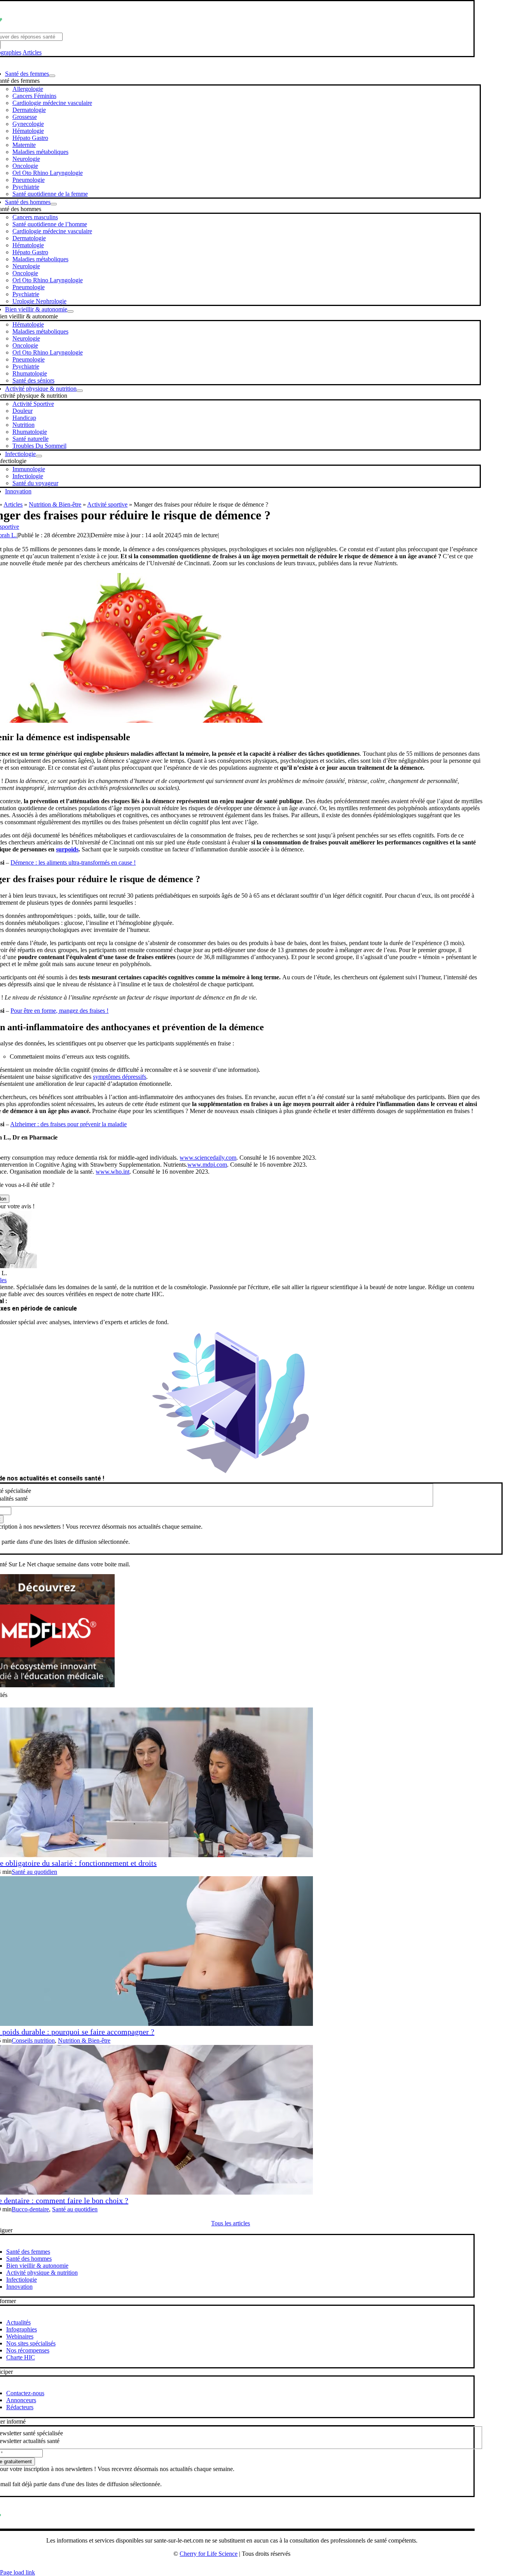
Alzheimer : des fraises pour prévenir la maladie (68, 1124)
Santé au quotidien (34, 1872)
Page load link (17, 2572)
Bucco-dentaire (30, 2209)
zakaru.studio (257, 2566)
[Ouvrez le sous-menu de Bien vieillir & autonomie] (70, 311)
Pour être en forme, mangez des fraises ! (59, 1011)
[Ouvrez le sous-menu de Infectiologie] (39, 456)
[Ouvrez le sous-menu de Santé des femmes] (52, 76)
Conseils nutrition (33, 2040)
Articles (32, 52)
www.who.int (113, 1172)
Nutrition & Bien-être (55, 504)
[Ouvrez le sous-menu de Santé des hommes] (54, 204)
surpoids (67, 849)
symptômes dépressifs (120, 1077)
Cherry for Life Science (209, 2554)
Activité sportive (107, 504)
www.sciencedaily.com (208, 1158)
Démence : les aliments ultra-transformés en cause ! (73, 862)
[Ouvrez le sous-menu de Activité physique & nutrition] (80, 391)
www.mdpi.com (207, 1165)
